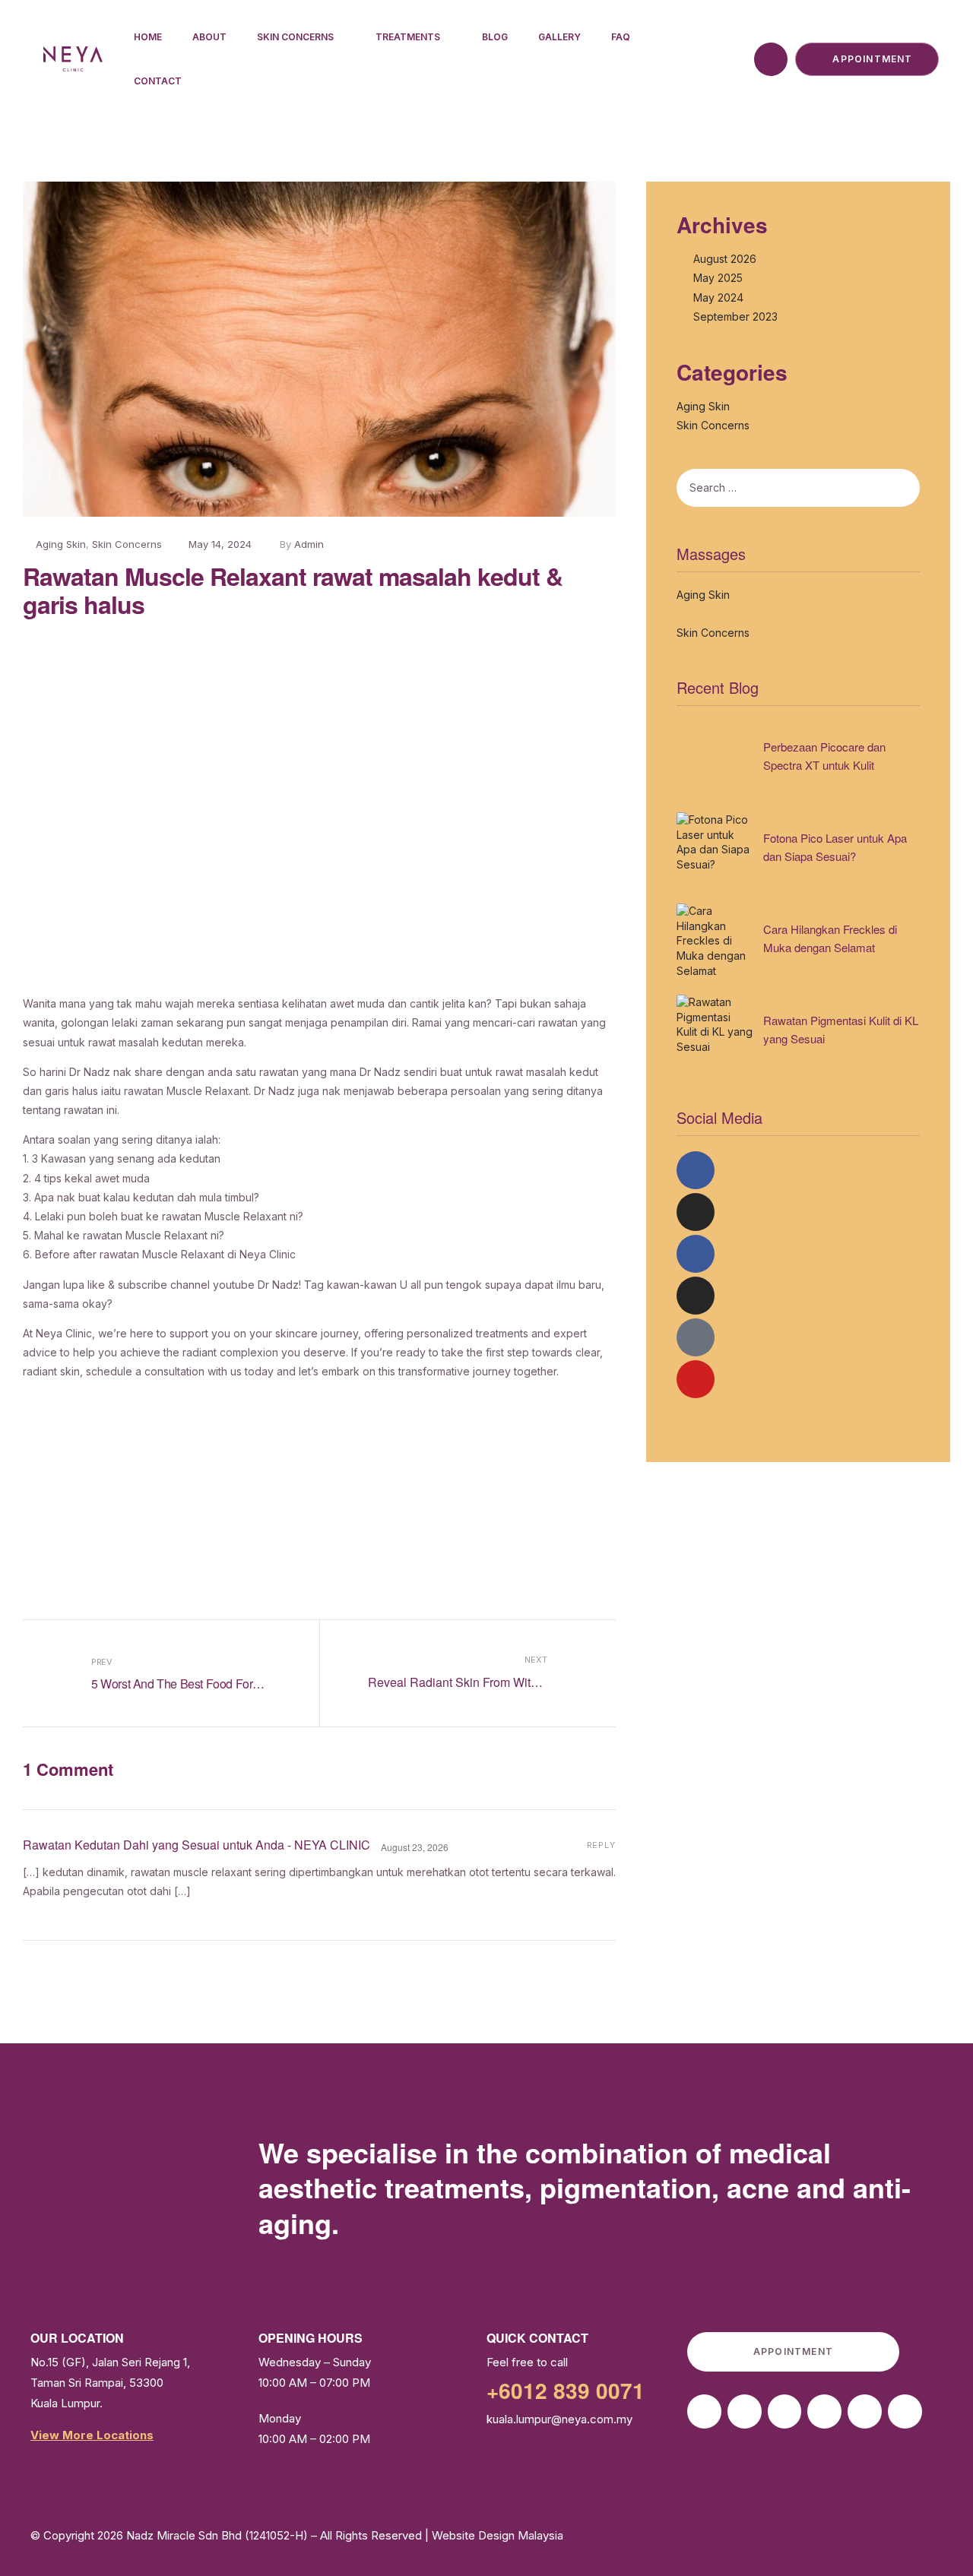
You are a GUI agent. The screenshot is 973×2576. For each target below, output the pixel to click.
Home (148, 37)
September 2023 (735, 316)
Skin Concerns (295, 37)
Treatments (408, 37)
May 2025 (718, 278)
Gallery (559, 37)
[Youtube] (696, 1379)
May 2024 (718, 297)
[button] (319, 805)
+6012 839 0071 (566, 2390)
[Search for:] (756, 488)
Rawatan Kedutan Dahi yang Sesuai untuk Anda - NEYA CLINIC (197, 1845)
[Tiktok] (696, 1337)
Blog (495, 37)
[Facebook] (696, 1170)
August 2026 (725, 259)
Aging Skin (61, 544)
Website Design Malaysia (498, 2535)
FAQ (621, 37)
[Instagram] (696, 1212)
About (209, 37)
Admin (309, 544)
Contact (158, 81)
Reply (601, 1845)
